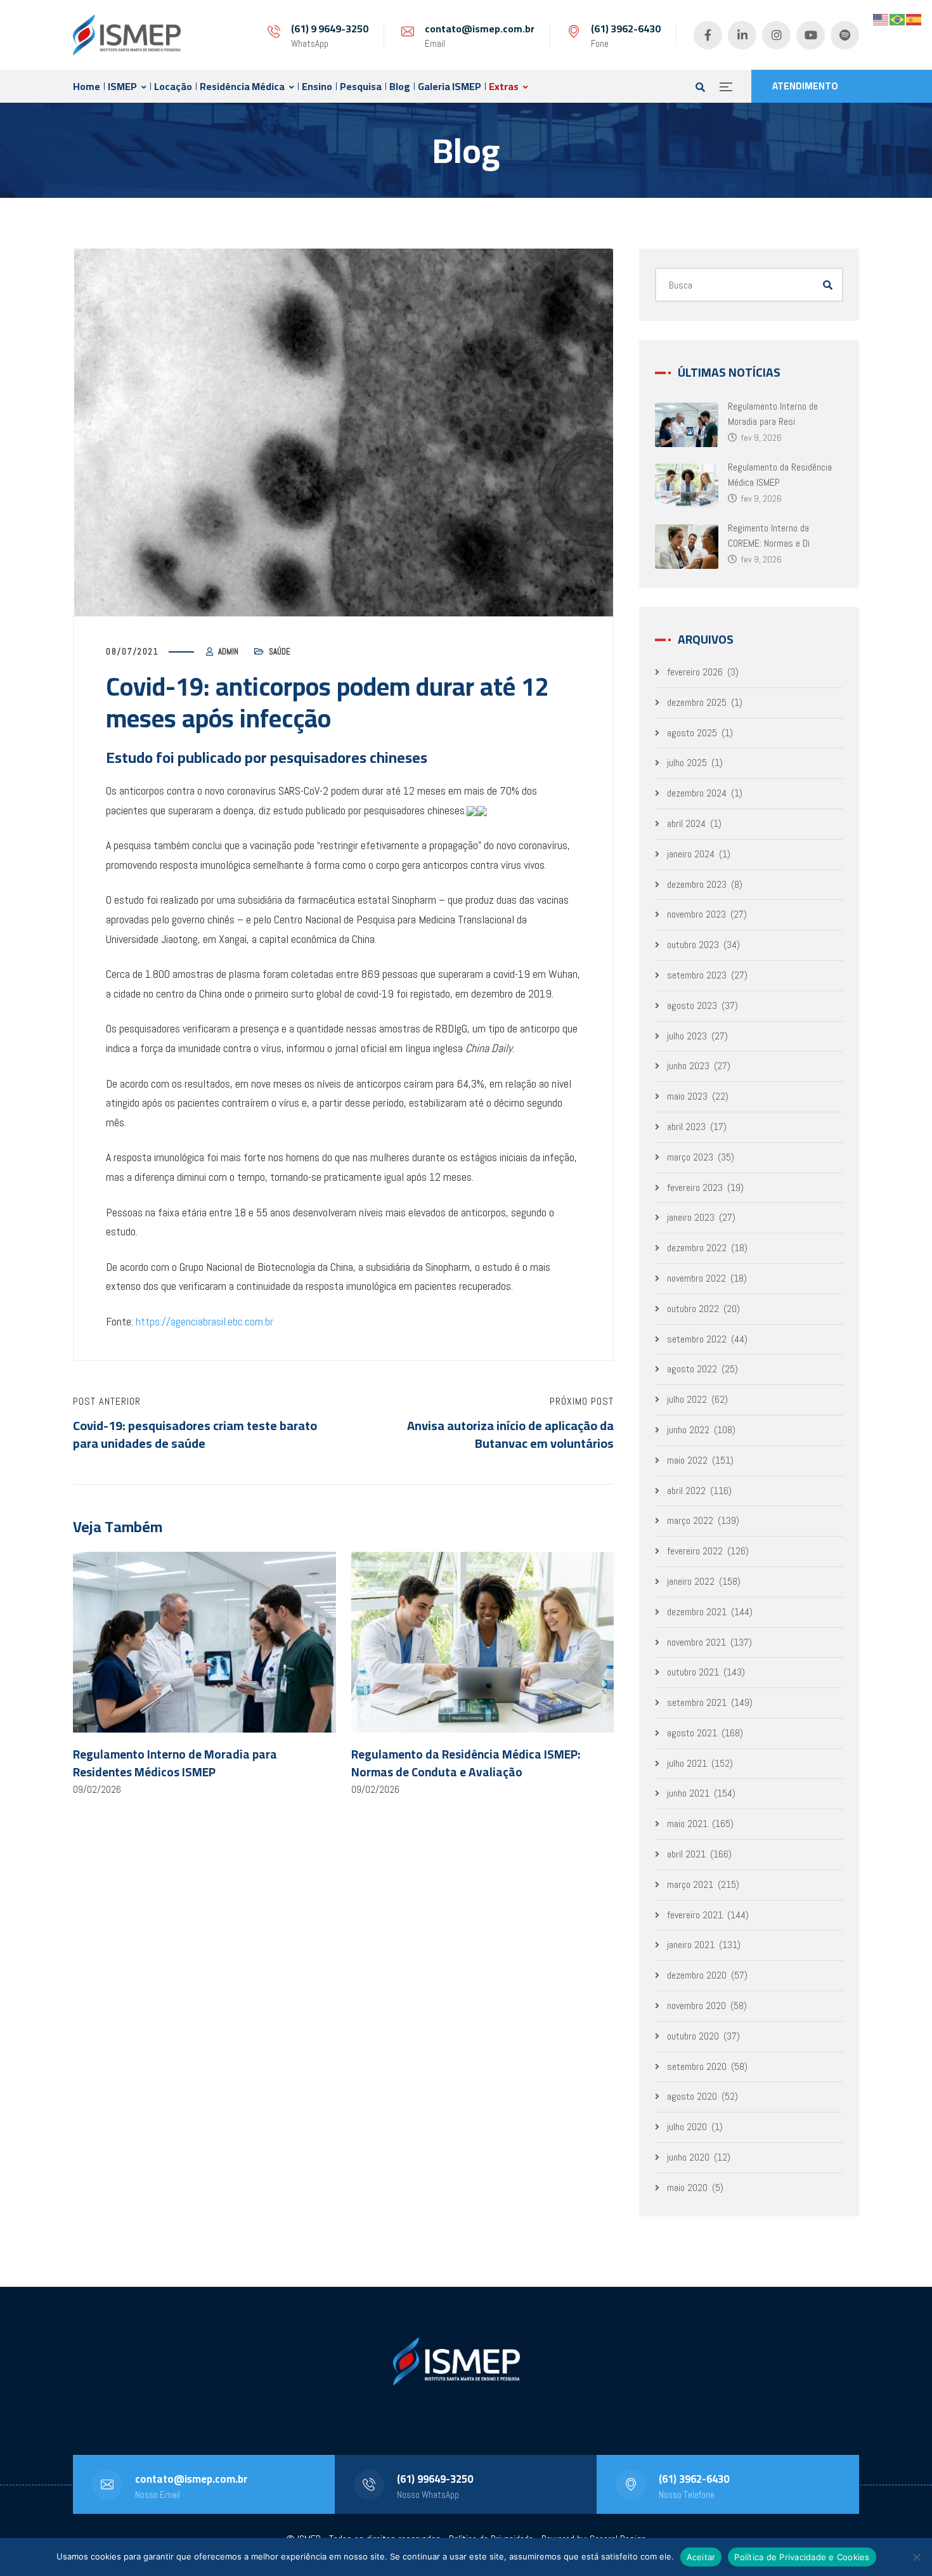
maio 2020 (687, 2188)
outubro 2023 (693, 945)
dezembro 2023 (697, 884)
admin (228, 652)
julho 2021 (687, 1763)
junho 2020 (688, 2157)
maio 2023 (687, 1096)
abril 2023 (686, 1127)
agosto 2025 (692, 733)
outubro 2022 (693, 1309)
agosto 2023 (692, 1005)
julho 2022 (687, 1399)
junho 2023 (688, 1066)
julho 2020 (687, 2127)
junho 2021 (688, 1793)
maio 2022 (687, 1460)
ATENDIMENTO (805, 86)
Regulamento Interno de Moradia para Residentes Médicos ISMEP (175, 1763)
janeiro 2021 (691, 1945)
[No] (916, 2557)
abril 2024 (686, 823)
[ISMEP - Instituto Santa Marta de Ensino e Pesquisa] (127, 35)
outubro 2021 (693, 1672)
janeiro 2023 (691, 1217)
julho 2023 (687, 1036)
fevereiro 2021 (695, 1915)
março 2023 (690, 1157)
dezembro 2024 (697, 793)
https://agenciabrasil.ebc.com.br (204, 1321)
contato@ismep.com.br (480, 29)
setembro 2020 (697, 2066)
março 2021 (690, 1884)
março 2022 (690, 1520)
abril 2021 (686, 1854)
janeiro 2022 (691, 1581)
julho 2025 (687, 763)
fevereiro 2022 (695, 1551)
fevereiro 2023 (695, 1187)
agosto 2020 (692, 2096)
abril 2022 (686, 1491)
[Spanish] (914, 19)
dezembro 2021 (697, 1612)
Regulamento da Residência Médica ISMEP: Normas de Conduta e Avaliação (466, 1763)
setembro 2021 (697, 1702)
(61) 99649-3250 (435, 2479)
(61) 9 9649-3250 (330, 29)
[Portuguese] (898, 19)
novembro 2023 (696, 914)
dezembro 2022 (697, 1248)
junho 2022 (688, 1430)
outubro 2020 (693, 2036)
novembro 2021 (696, 1642)
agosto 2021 (692, 1733)
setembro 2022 (697, 1339)
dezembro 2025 (697, 702)
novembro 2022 (696, 1278)
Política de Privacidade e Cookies (802, 2557)
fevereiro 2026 (695, 672)
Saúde (280, 652)
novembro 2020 (696, 2006)
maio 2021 (687, 1824)
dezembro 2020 (697, 1975)
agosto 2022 (692, 1369)
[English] (881, 19)
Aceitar (701, 2557)
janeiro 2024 (691, 854)
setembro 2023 (697, 975)
